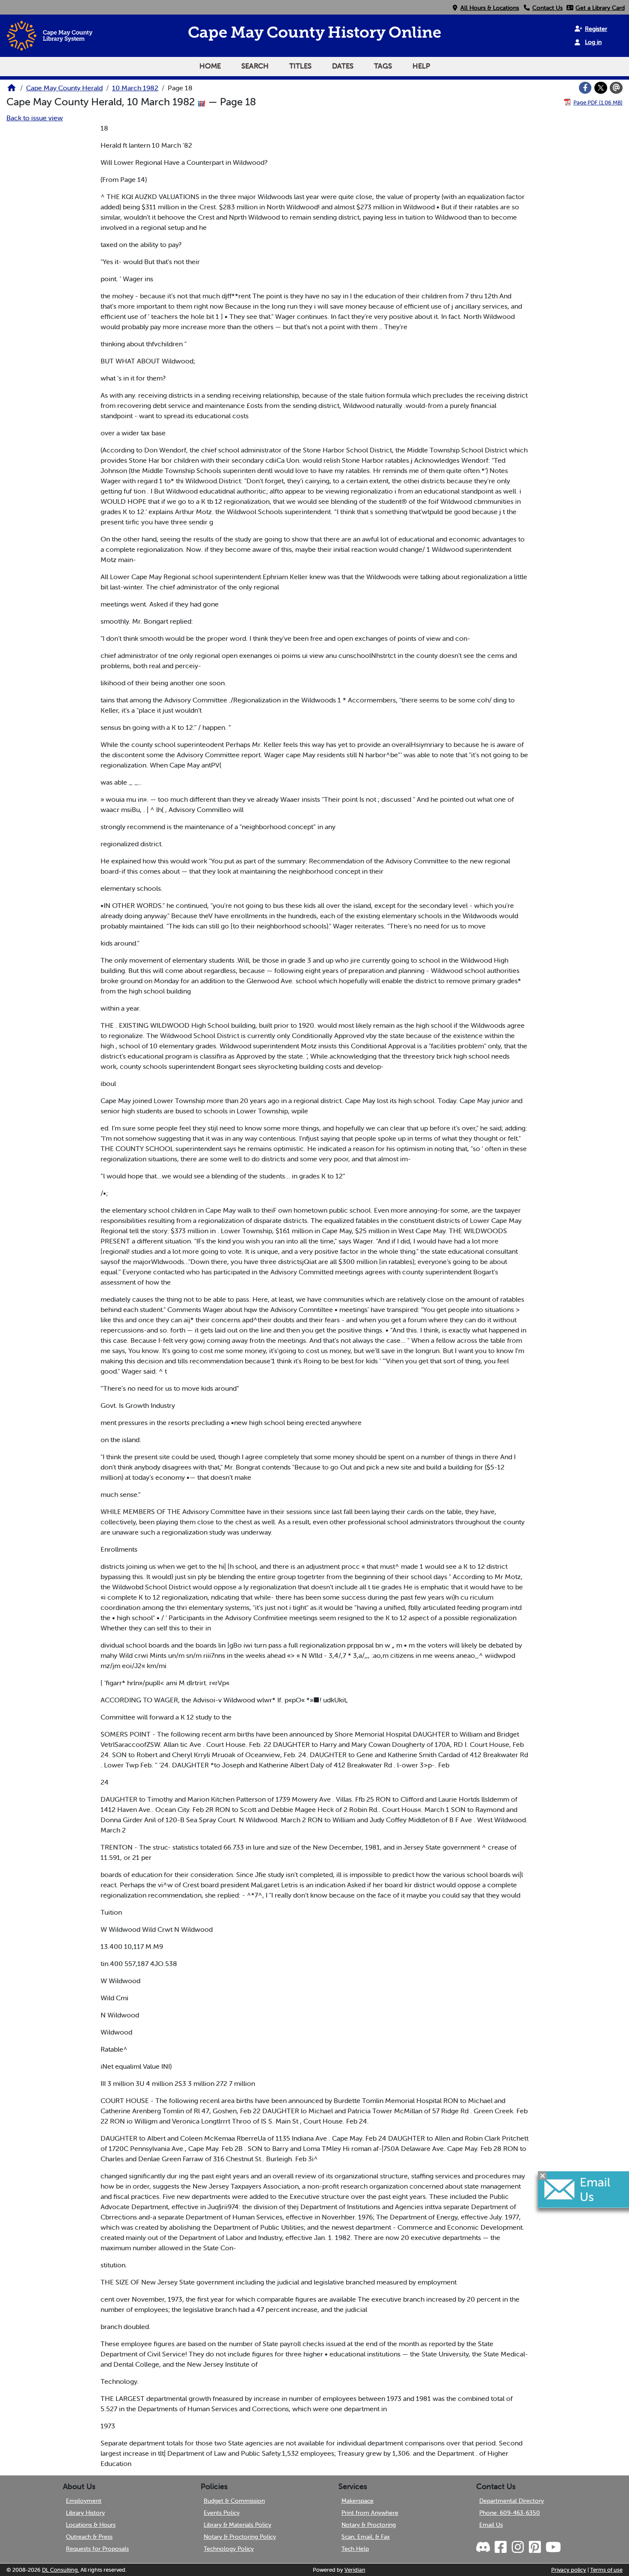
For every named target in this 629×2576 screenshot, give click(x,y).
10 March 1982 (135, 88)
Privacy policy (569, 2570)
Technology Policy (229, 2549)
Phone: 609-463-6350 (510, 2513)
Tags (383, 66)
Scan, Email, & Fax (366, 2537)
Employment (84, 2501)
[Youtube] (553, 2547)
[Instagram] (517, 2547)
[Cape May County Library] (12, 90)
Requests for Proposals (97, 2549)
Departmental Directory (512, 2501)
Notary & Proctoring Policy (240, 2537)
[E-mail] (616, 88)
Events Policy (222, 2513)
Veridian (355, 2570)
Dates (343, 66)
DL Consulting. (61, 2570)
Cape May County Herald (64, 88)
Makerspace (358, 2501)
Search (255, 66)
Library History (85, 2513)
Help (421, 66)
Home (210, 66)
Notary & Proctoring (369, 2525)
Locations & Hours (91, 2525)
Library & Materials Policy (237, 2525)
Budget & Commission (234, 2501)
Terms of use (606, 2570)
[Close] (543, 2176)
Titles (300, 66)
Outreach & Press (89, 2537)
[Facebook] (585, 88)
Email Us (491, 2525)
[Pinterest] (534, 2547)
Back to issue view (35, 118)
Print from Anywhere (370, 2513)
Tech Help (355, 2549)
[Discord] (484, 2547)
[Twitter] (601, 88)
